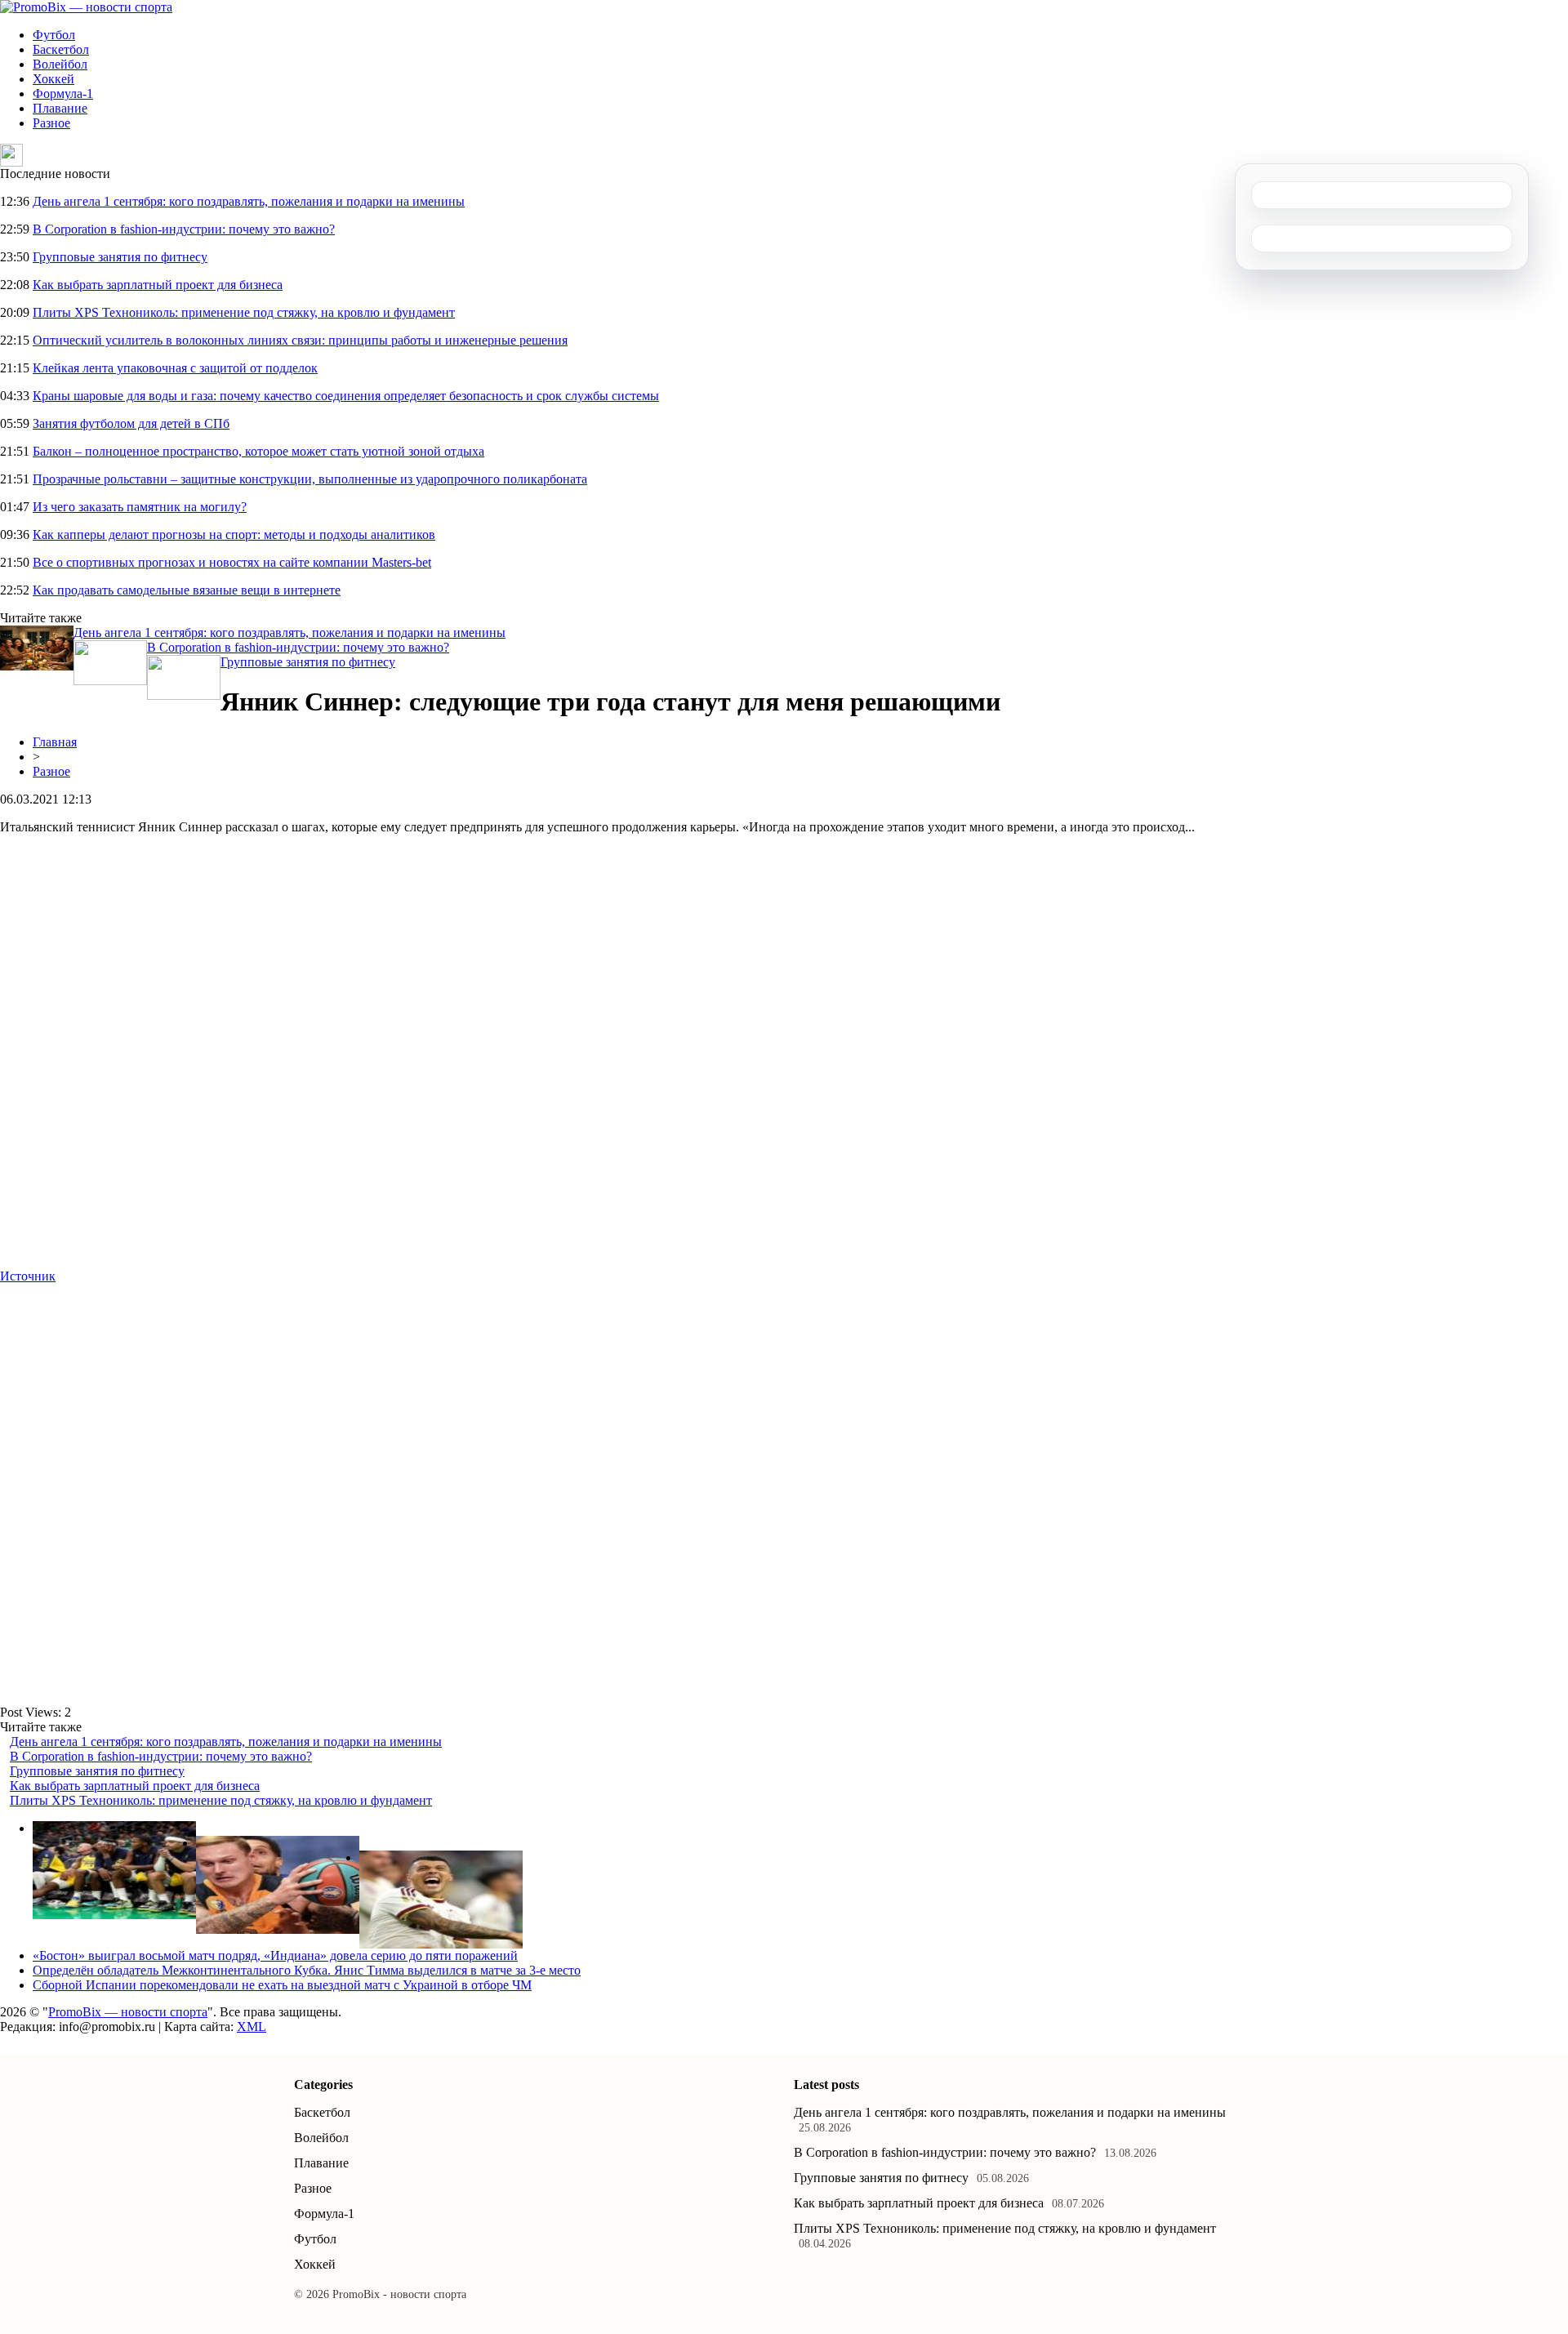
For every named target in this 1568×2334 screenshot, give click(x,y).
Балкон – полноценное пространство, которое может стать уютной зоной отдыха (258, 451)
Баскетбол (61, 49)
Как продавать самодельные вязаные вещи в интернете (187, 590)
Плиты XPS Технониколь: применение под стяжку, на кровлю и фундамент (244, 312)
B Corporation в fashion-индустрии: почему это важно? (184, 229)
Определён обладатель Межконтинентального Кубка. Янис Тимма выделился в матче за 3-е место (307, 1970)
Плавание (60, 108)
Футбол (54, 35)
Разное (51, 123)
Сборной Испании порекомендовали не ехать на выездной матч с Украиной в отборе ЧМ (282, 1985)
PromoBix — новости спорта (128, 2012)
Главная (55, 742)
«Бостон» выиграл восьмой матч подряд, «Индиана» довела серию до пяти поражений (275, 1955)
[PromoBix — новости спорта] (86, 7)
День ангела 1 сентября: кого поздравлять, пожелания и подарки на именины (249, 201)
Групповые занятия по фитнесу (120, 257)
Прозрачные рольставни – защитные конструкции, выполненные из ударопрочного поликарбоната (310, 479)
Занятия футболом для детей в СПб (131, 423)
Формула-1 (63, 94)
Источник (28, 1276)
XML (252, 2027)
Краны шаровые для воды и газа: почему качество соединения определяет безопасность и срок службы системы (346, 396)
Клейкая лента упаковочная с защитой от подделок (175, 368)
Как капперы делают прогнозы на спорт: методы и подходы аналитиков (234, 535)
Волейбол (60, 64)
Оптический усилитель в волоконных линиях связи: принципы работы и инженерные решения (300, 340)
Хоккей (53, 79)
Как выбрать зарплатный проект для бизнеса (158, 285)
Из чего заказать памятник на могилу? (140, 507)
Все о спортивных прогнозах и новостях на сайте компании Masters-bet (232, 562)
